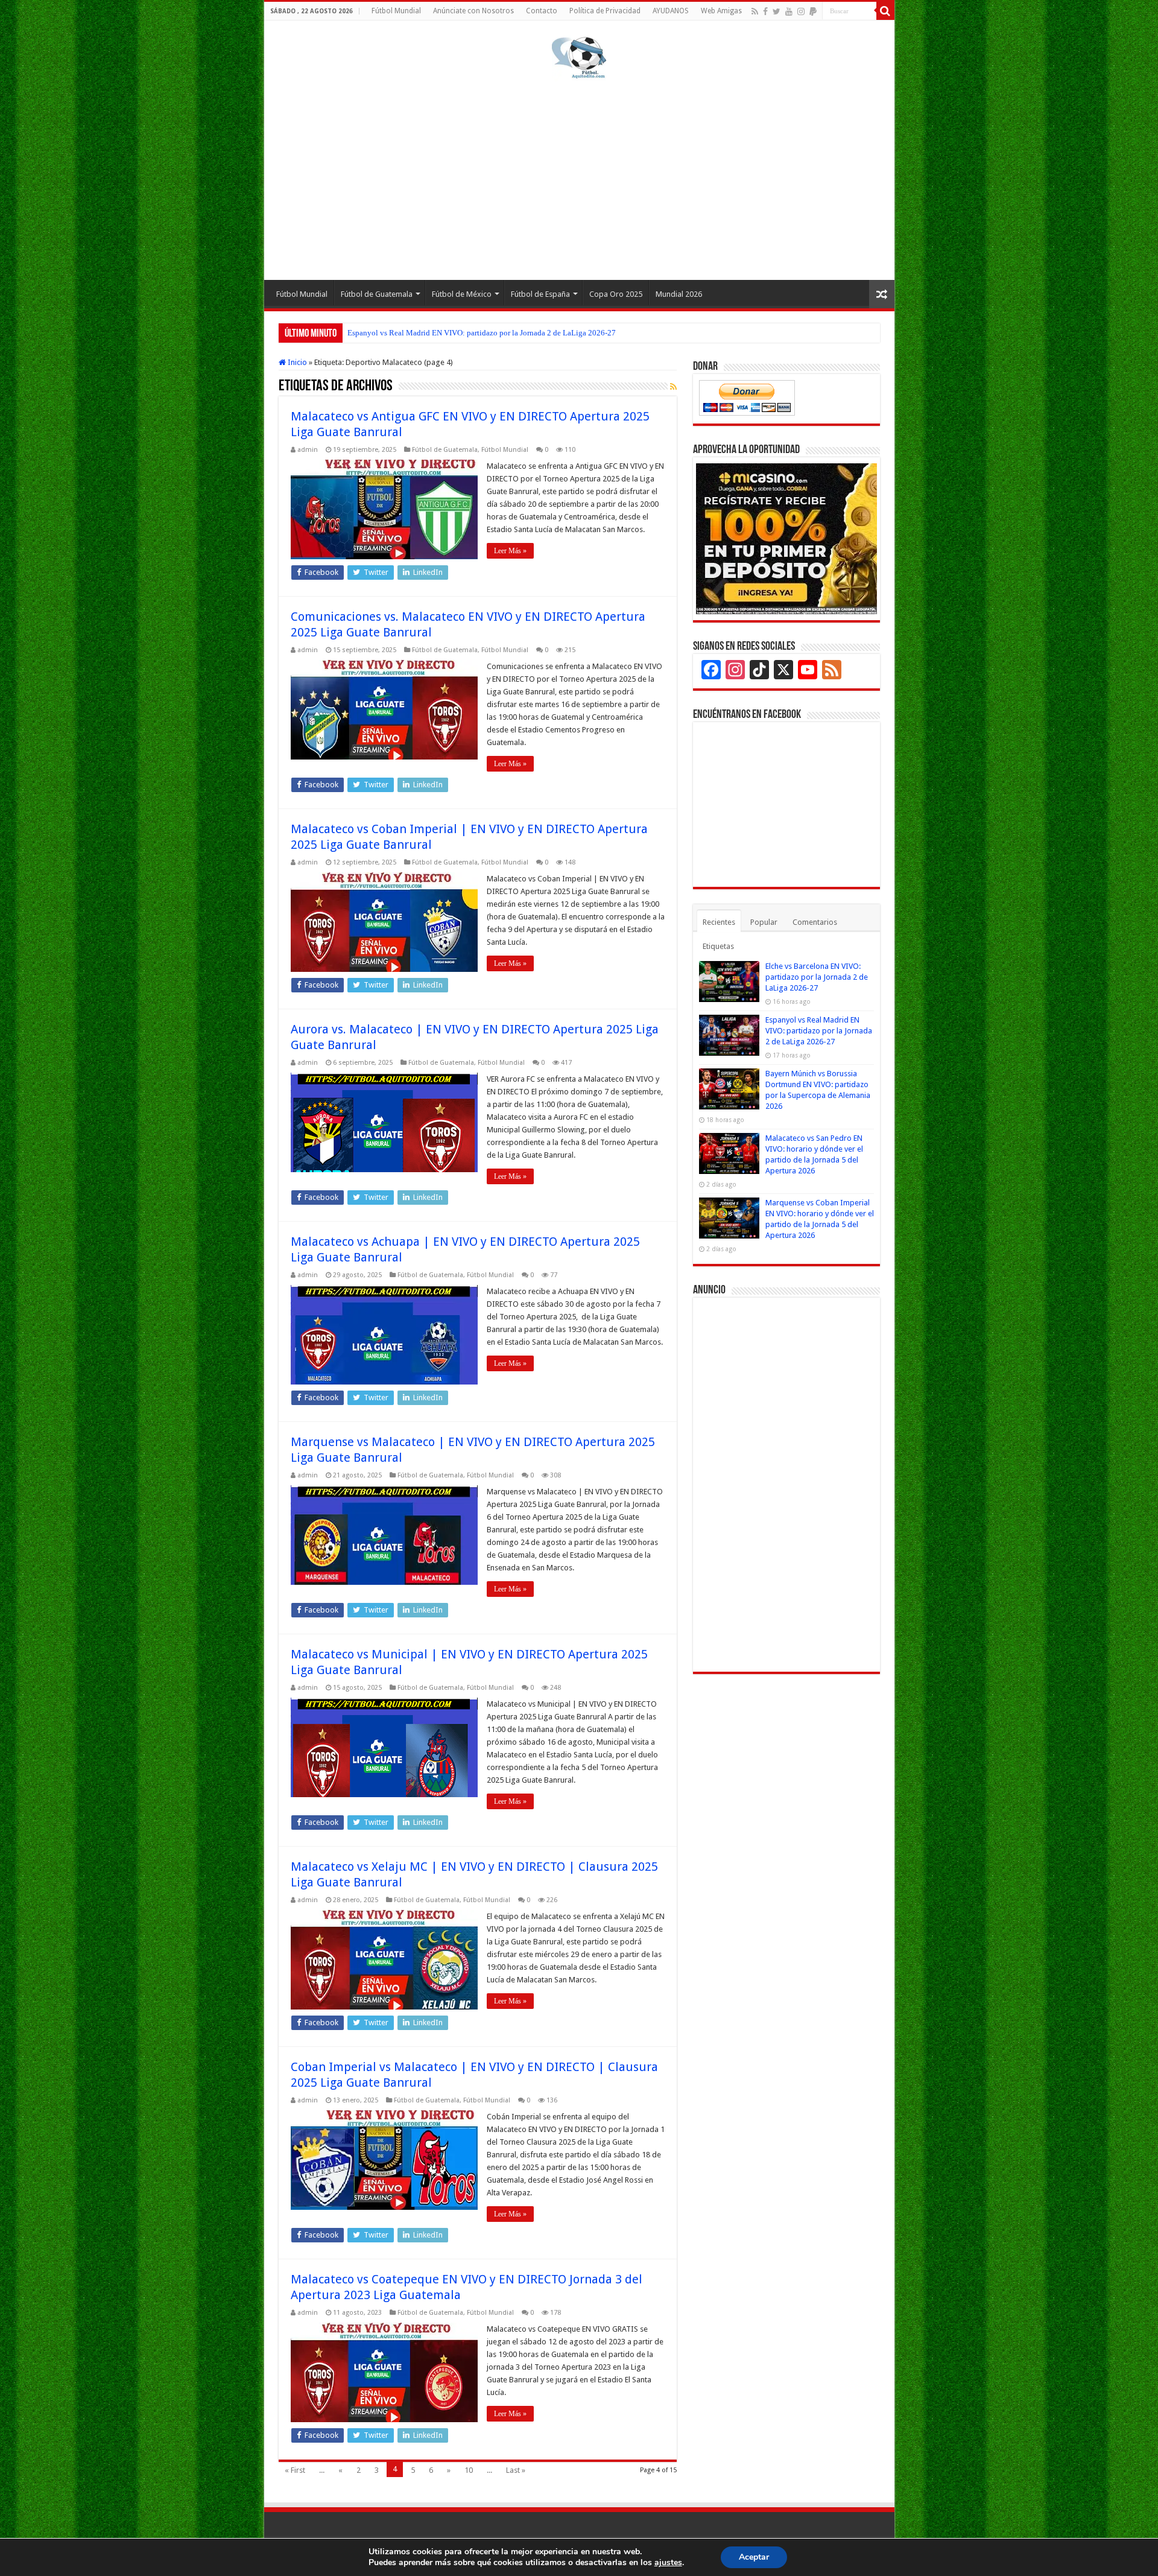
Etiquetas (718, 946)
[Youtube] (789, 11)
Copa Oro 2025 (616, 294)
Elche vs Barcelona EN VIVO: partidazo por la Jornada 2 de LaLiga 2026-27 (817, 977)
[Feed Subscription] (673, 387)
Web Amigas (721, 11)
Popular (764, 922)
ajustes (668, 2563)
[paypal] (813, 11)
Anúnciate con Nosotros (473, 11)
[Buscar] (885, 11)
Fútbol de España (540, 294)
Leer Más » (510, 551)
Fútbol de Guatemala (377, 294)
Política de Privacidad (605, 11)
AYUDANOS (671, 11)
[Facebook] (765, 11)
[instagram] (801, 11)
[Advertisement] (579, 177)
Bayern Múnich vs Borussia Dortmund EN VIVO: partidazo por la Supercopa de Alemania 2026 (503, 333)
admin (308, 450)
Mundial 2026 (679, 294)
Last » (516, 2470)
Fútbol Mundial (396, 11)
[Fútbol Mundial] (579, 57)
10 (469, 2470)
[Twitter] (777, 11)
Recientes (719, 922)
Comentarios (815, 922)
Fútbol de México (462, 294)
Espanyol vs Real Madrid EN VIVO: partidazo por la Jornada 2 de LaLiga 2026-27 (819, 1031)
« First (295, 2470)
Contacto (542, 11)
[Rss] (755, 11)
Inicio (296, 362)
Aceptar (754, 2557)
